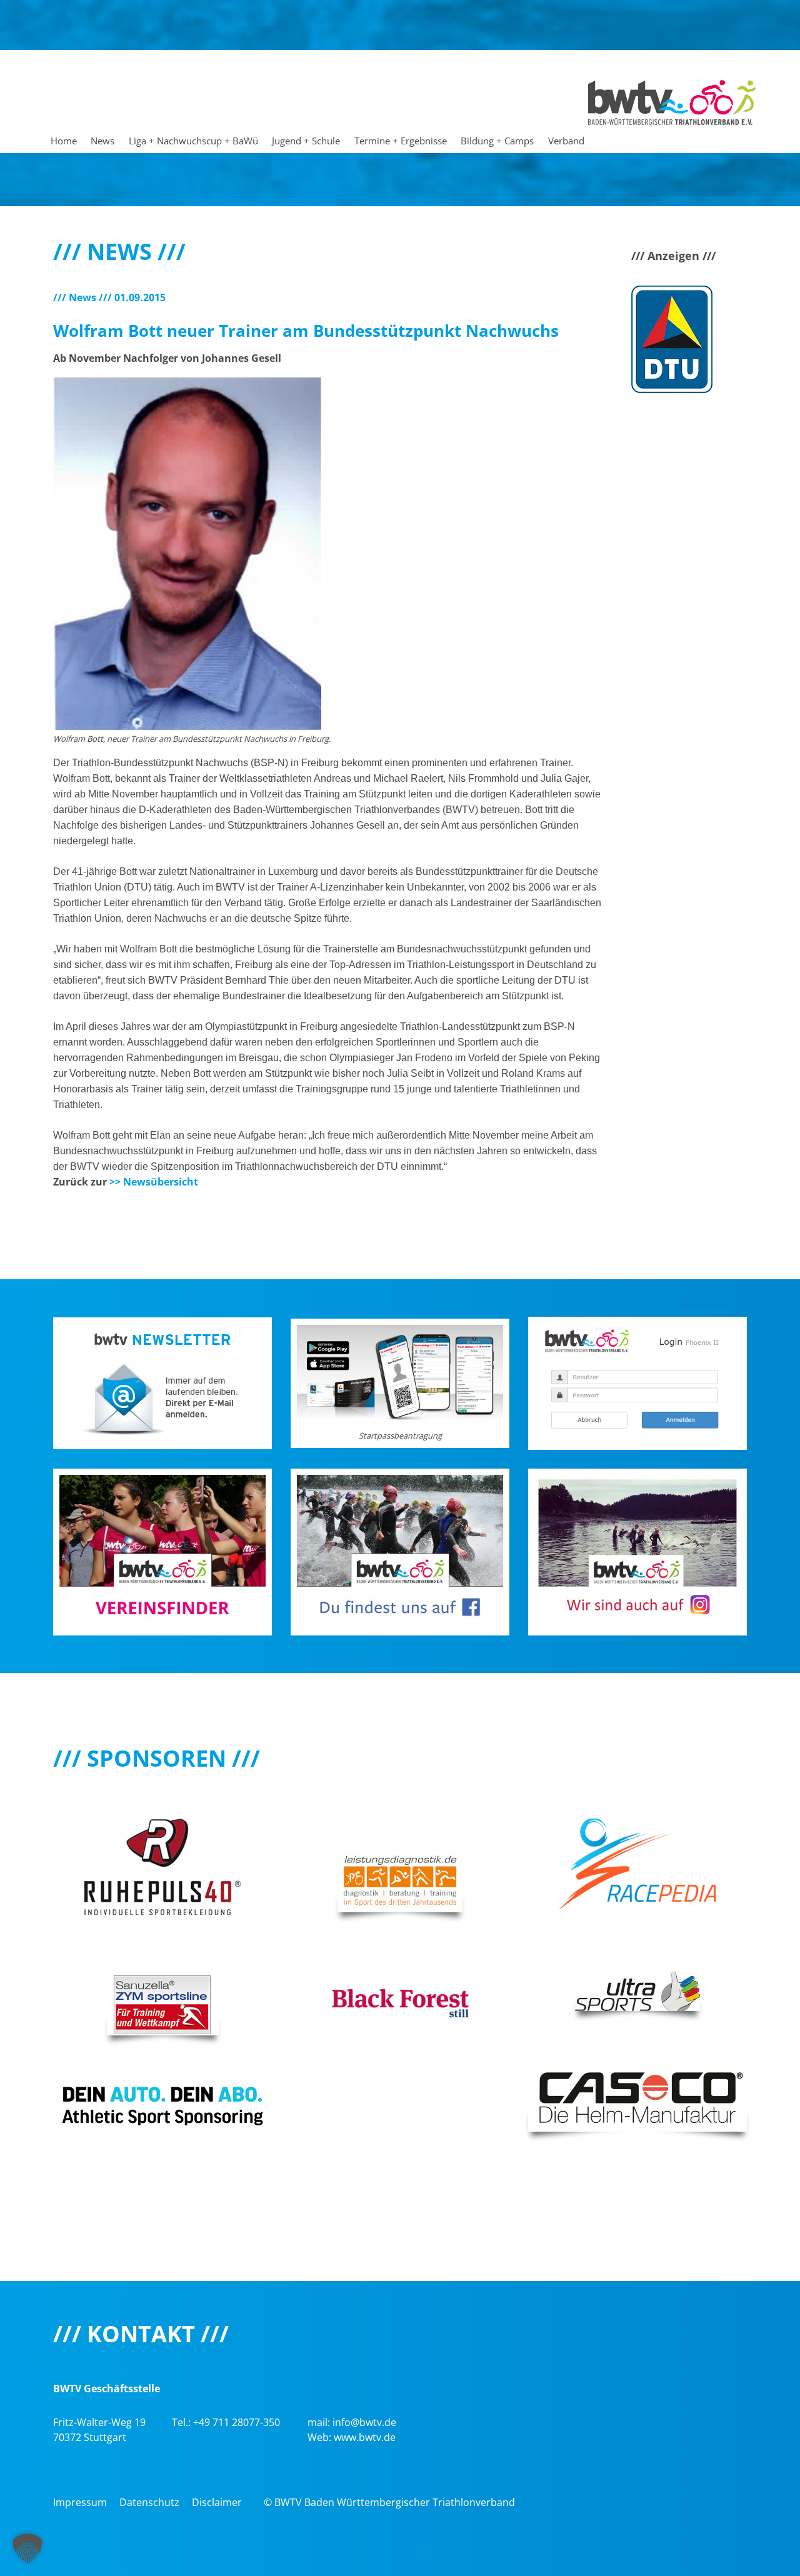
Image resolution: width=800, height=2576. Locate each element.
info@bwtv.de (364, 2422)
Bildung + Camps (497, 141)
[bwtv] (672, 101)
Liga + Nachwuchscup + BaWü (193, 141)
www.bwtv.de (365, 2437)
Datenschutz (149, 2502)
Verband (566, 141)
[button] (27, 2549)
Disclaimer (217, 2502)
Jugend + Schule (306, 141)
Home (64, 141)
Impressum (80, 2502)
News (102, 141)
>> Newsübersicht (154, 1182)
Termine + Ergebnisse (401, 141)
